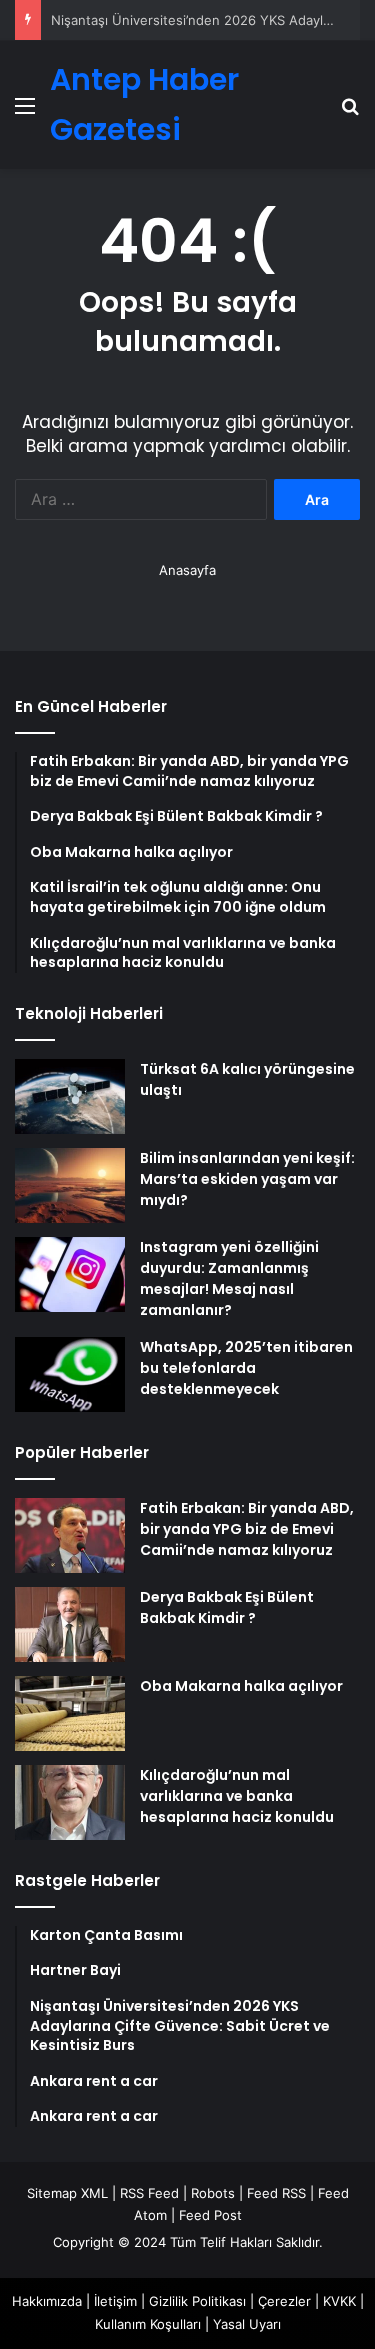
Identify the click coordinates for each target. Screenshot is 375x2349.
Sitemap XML (67, 2193)
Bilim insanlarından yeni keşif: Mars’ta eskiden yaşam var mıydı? (247, 1179)
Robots (213, 2193)
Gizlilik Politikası (197, 2301)
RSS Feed (149, 2193)
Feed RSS (276, 2193)
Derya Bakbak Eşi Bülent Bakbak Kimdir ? (227, 1607)
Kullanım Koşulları (148, 2324)
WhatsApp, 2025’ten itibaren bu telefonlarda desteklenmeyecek (246, 1368)
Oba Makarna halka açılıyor (241, 1686)
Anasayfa (187, 570)
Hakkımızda (47, 2301)
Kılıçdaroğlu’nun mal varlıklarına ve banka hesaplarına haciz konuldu (237, 1796)
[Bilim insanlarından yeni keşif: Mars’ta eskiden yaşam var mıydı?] (70, 1185)
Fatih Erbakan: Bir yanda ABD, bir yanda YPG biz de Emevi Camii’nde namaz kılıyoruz (247, 1529)
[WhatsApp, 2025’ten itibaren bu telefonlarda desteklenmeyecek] (70, 1374)
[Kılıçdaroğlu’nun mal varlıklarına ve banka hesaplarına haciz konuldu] (70, 1802)
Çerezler (284, 2301)
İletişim (115, 2301)
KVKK (339, 2301)
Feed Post (210, 2215)
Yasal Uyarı (247, 2324)
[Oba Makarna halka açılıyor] (70, 1713)
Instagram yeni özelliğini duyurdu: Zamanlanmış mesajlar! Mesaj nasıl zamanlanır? (229, 1278)
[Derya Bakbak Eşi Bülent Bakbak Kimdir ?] (70, 1624)
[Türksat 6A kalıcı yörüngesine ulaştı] (70, 1096)
